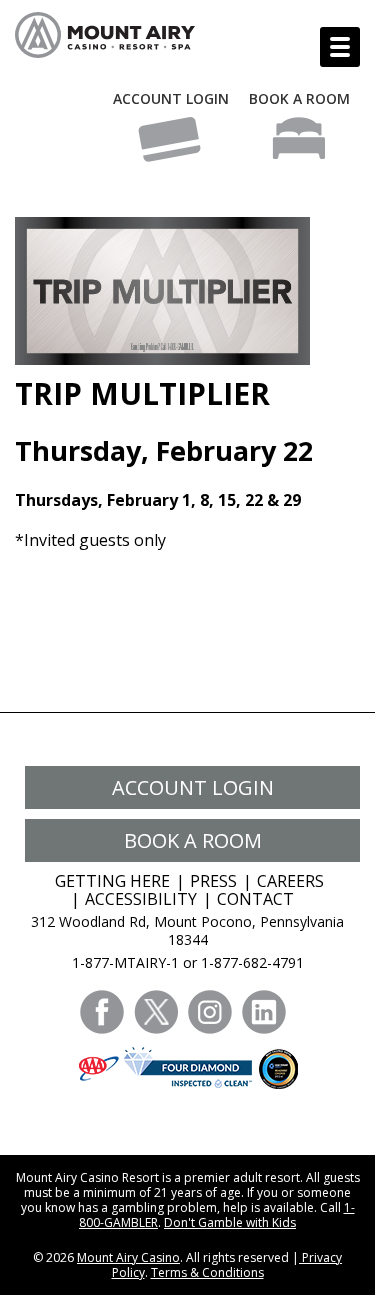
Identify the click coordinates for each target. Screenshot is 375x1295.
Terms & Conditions (207, 1272)
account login (193, 787)
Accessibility (141, 899)
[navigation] (340, 47)
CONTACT (255, 899)
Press (213, 881)
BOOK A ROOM (299, 98)
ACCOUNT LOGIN (171, 98)
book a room (193, 840)
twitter (156, 1012)
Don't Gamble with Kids (230, 1222)
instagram (210, 1012)
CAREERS (290, 881)
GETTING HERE (112, 881)
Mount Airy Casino (128, 1257)
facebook (102, 1012)
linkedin (264, 1012)
